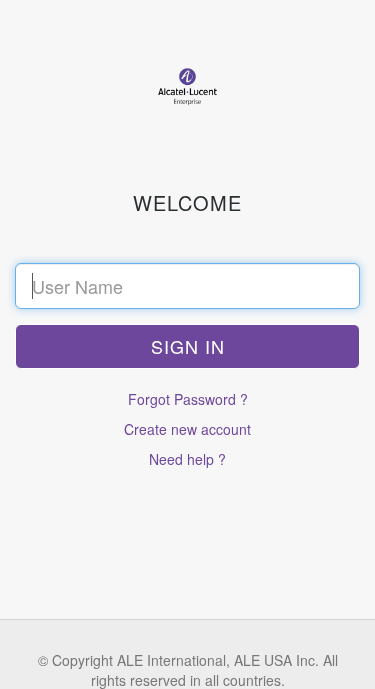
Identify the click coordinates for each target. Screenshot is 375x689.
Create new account (187, 429)
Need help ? (187, 459)
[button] (187, 347)
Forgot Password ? (188, 399)
